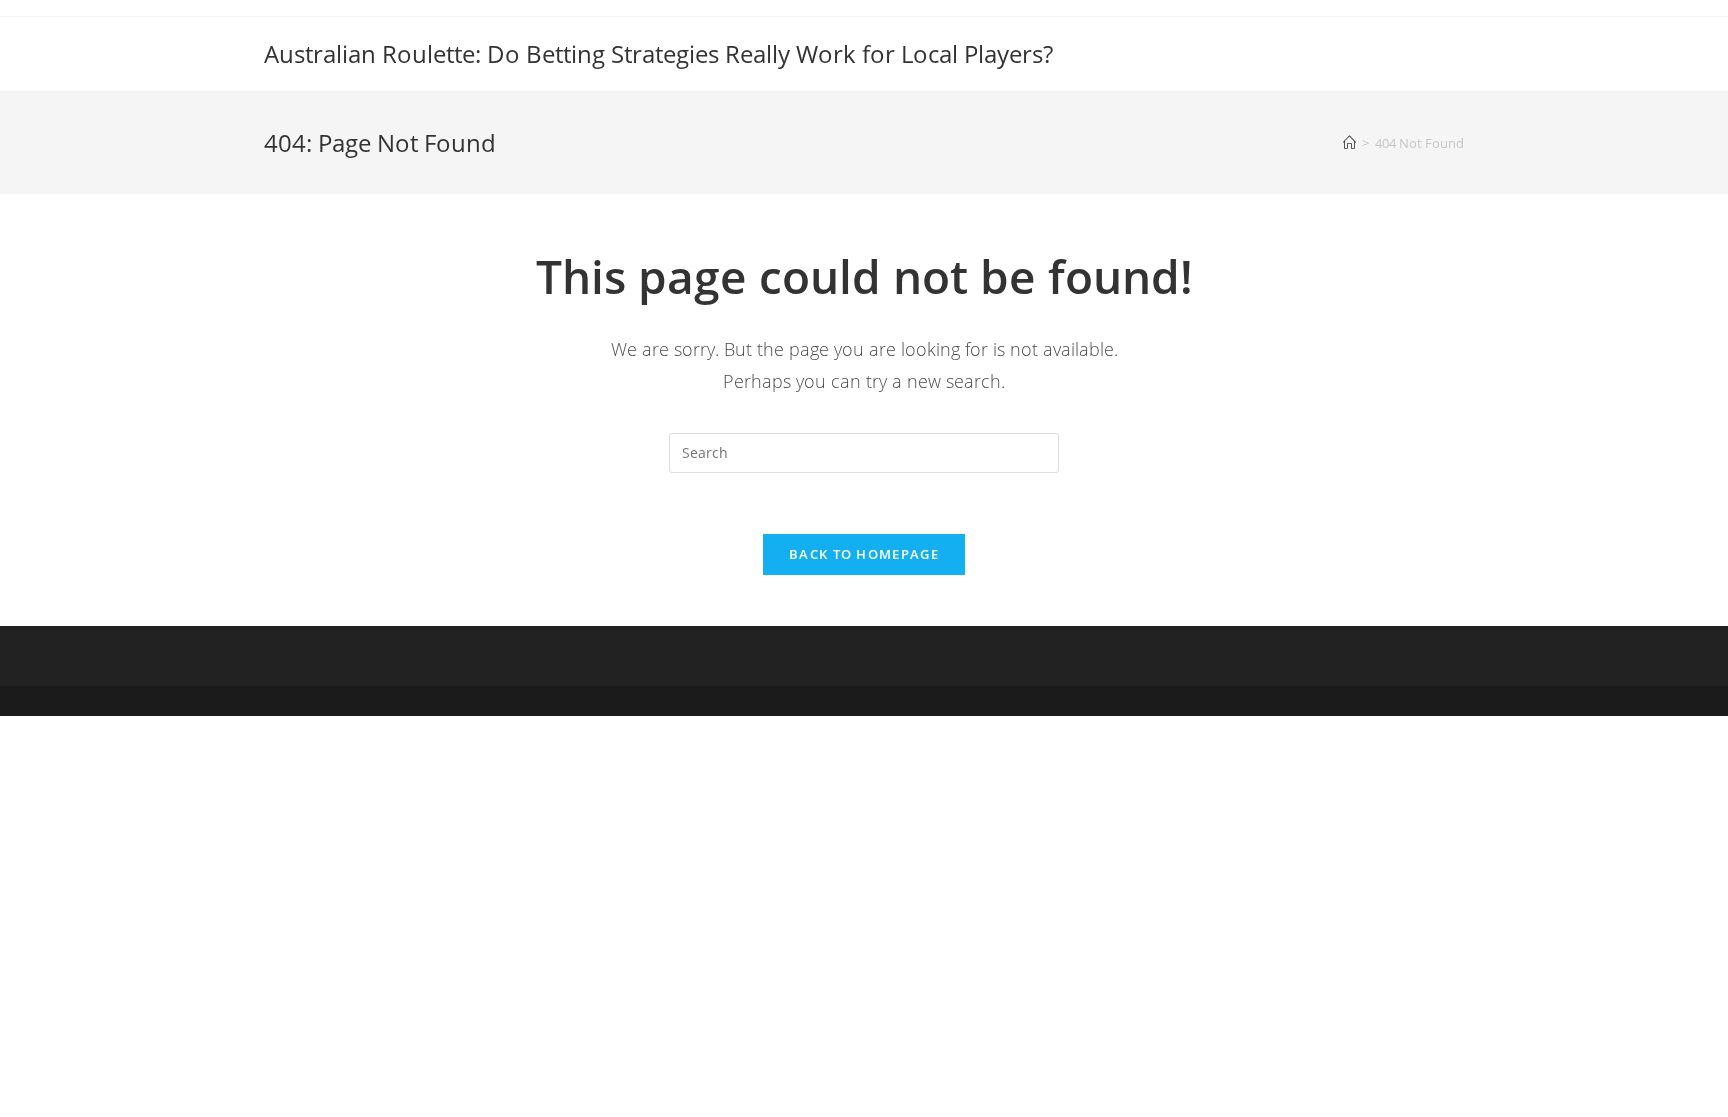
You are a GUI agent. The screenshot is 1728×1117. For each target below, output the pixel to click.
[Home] (1349, 143)
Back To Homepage (864, 554)
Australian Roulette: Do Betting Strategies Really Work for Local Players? (658, 53)
